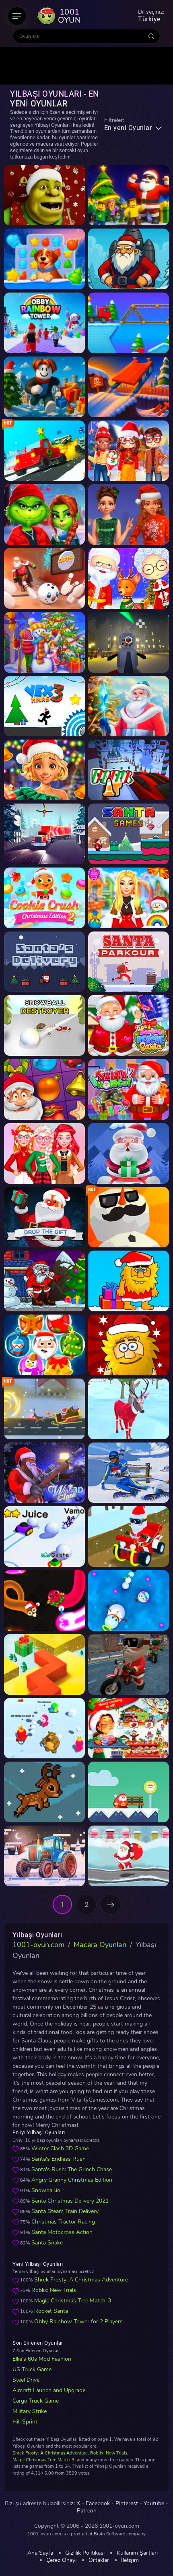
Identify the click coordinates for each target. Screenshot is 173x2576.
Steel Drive (26, 2380)
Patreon (87, 2511)
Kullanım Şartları (137, 2553)
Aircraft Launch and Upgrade (49, 2390)
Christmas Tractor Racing (63, 2222)
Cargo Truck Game (36, 2401)
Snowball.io (46, 2190)
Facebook (98, 2504)
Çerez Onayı (61, 2560)
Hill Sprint (25, 2422)
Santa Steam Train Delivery (65, 2211)
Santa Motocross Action (62, 2232)
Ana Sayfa (40, 2553)
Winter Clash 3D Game (60, 2148)
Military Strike (30, 2411)
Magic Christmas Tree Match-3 (73, 2301)
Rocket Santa (51, 2311)
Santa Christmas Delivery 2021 (70, 2201)
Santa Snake (47, 2243)
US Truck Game (32, 2369)
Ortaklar (99, 2560)
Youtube (154, 2504)
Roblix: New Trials (54, 2290)
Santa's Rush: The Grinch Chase (72, 2169)
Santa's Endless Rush (59, 2159)
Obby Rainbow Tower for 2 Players (78, 2321)
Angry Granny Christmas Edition (72, 2180)
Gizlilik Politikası (85, 2553)
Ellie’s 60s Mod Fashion (42, 2359)
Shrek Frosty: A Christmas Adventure (81, 2280)
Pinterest (127, 2504)
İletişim (130, 2560)
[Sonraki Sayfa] (111, 1904)
